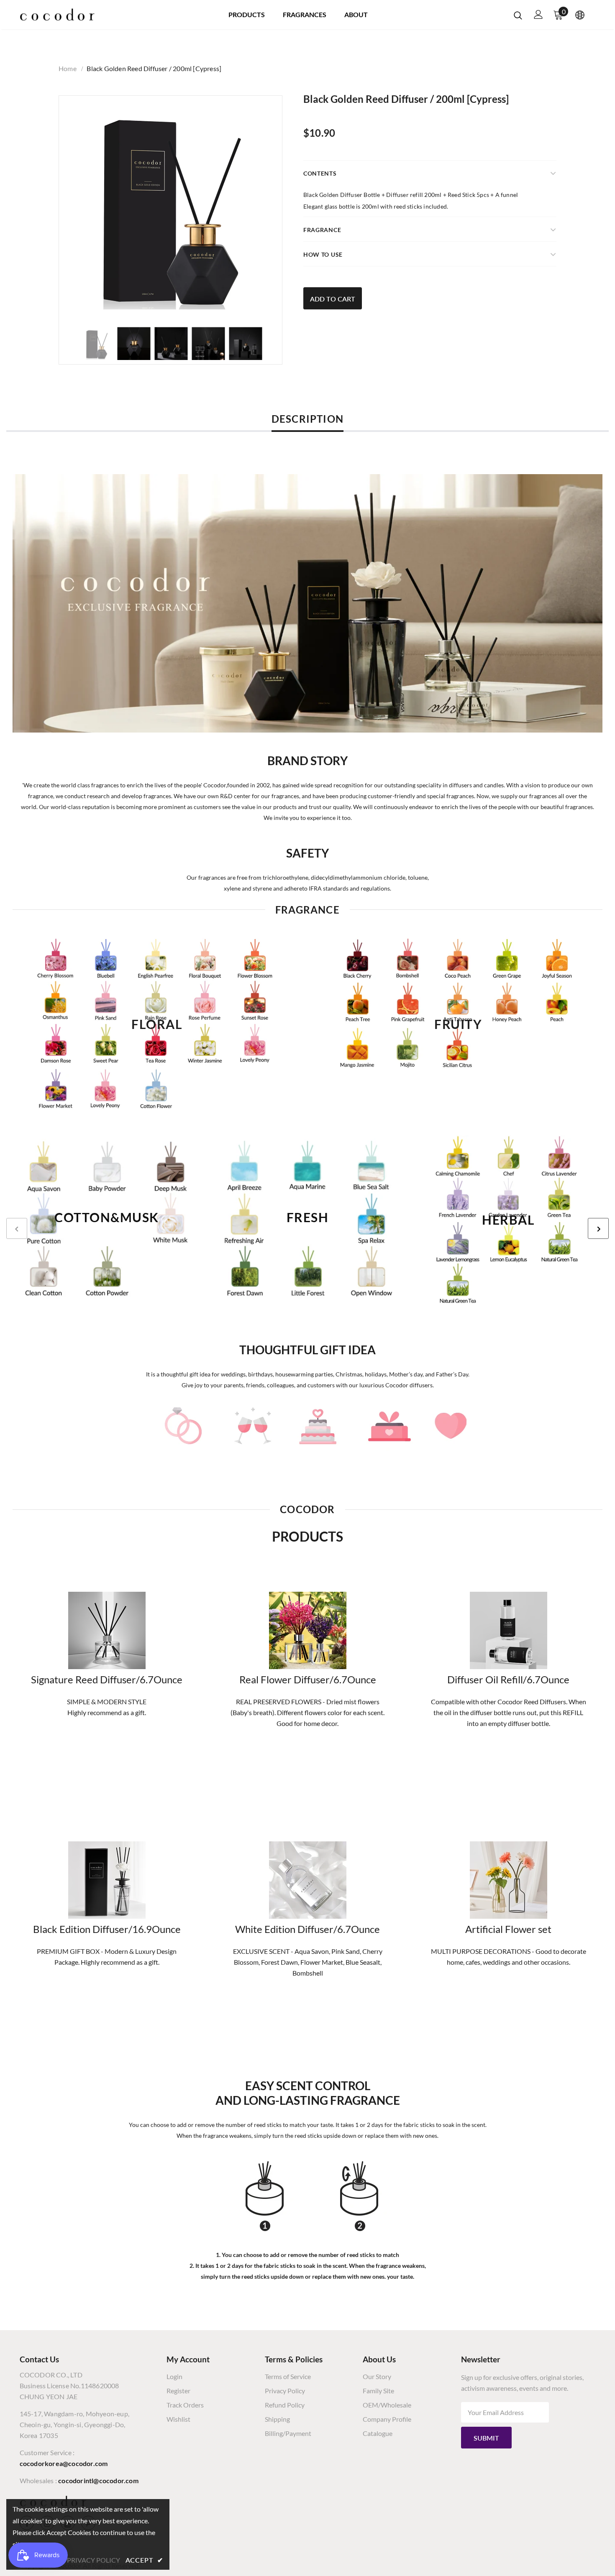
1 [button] (299, 1320)
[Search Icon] (518, 15)
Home (68, 68)
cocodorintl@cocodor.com (98, 2480)
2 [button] (307, 1320)
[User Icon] (538, 14)
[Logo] (57, 15)
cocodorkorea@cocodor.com (64, 2463)
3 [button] (316, 1320)
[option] (170, 207)
